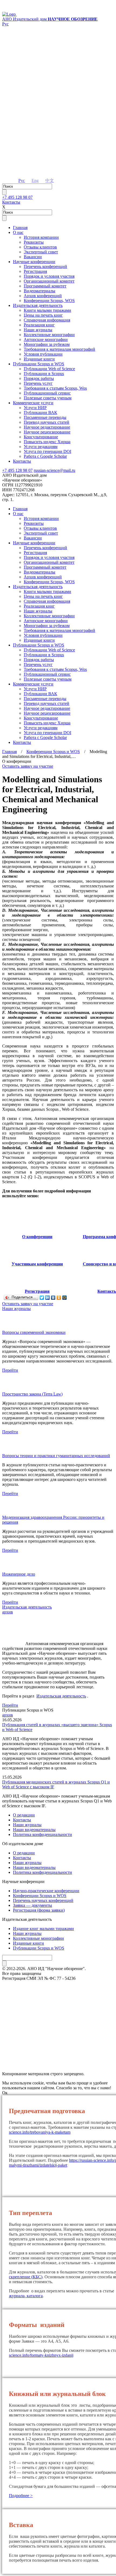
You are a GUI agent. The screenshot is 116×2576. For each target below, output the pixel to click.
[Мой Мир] (65, 1298)
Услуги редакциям (41, 447)
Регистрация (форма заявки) (39, 1910)
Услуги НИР (35, 408)
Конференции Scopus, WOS (49, 301)
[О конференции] (37, 1232)
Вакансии (33, 257)
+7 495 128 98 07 (17, 197)
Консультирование (41, 437)
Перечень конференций (45, 266)
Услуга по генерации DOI (47, 451)
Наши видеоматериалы (34, 1830)
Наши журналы (38, 330)
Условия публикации (43, 354)
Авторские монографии (46, 339)
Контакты (11, 202)
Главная (20, 228)
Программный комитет (45, 286)
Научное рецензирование (47, 432)
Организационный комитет (49, 281)
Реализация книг (39, 325)
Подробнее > (21, 2496)
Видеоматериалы (40, 291)
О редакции (24, 1815)
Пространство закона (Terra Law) (32, 1394)
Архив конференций (43, 296)
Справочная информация (47, 320)
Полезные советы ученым (48, 398)
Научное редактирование (47, 427)
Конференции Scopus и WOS (53, 752)
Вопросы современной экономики (34, 1332)
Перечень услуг (38, 383)
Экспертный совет (41, 252)
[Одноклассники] (59, 1298)
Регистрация (35, 271)
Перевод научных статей (47, 422)
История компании (41, 237)
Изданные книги (39, 359)
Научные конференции (34, 262)
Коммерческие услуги (33, 403)
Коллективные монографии (49, 335)
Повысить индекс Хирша (47, 442)
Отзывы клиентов (40, 247)
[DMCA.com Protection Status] (58, 2054)
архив (8, 1612)
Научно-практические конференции (46, 1891)
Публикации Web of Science (49, 369)
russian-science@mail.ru (54, 470)
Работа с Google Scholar (45, 456)
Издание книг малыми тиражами (43, 1929)
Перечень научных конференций (43, 1900)
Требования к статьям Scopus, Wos (55, 388)
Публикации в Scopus (44, 374)
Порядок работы (39, 378)
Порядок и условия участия (49, 276)
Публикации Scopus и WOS (39, 364)
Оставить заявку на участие (28, 766)
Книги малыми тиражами (47, 310)
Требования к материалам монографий (59, 349)
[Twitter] (42, 1298)
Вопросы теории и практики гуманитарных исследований (56, 1456)
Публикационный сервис (47, 393)
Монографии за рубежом (47, 344)
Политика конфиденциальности (42, 1834)
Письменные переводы (45, 417)
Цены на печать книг (43, 315)
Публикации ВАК (40, 412)
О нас (18, 232)
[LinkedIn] (48, 1298)
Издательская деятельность (38, 305)
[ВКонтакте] (53, 1298)
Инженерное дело (19, 1574)
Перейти (10, 1370)
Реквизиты (34, 242)
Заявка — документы (33, 1905)
